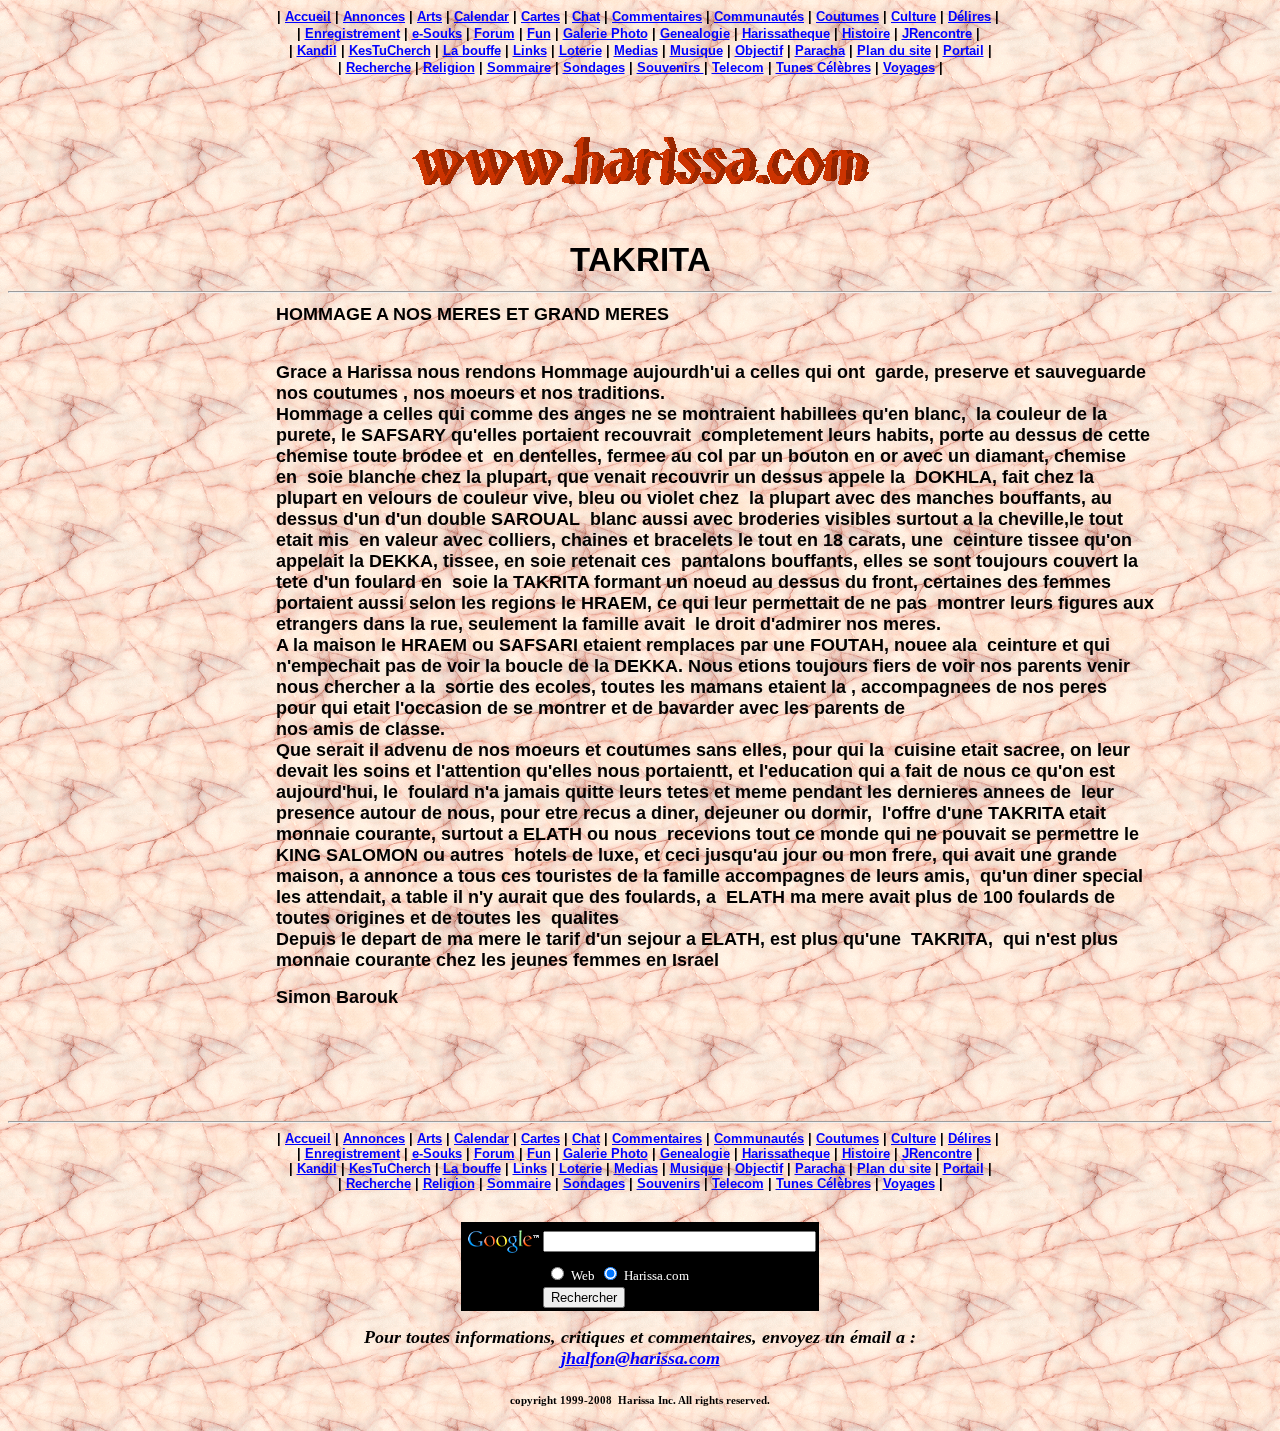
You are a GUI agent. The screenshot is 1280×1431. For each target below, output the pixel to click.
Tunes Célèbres (823, 67)
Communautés (759, 16)
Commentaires (657, 16)
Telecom (738, 67)
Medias (636, 50)
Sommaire (519, 67)
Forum (494, 33)
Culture (913, 16)
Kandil (317, 50)
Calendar (481, 16)
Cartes (540, 16)
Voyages (909, 67)
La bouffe (472, 50)
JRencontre (937, 33)
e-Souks (437, 33)
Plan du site (894, 50)
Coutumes (847, 16)
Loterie (580, 50)
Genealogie (695, 33)
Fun (539, 33)
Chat (586, 16)
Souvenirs (670, 67)
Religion (449, 67)
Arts (429, 16)
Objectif (759, 50)
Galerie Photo (605, 33)
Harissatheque (786, 33)
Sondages (594, 67)
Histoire (866, 33)
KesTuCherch (390, 50)
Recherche (378, 67)
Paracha (820, 50)
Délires (969, 16)
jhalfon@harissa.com (640, 1358)
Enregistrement (352, 33)
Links (530, 50)
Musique (696, 50)
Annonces (374, 16)
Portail (963, 50)
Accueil (308, 16)
